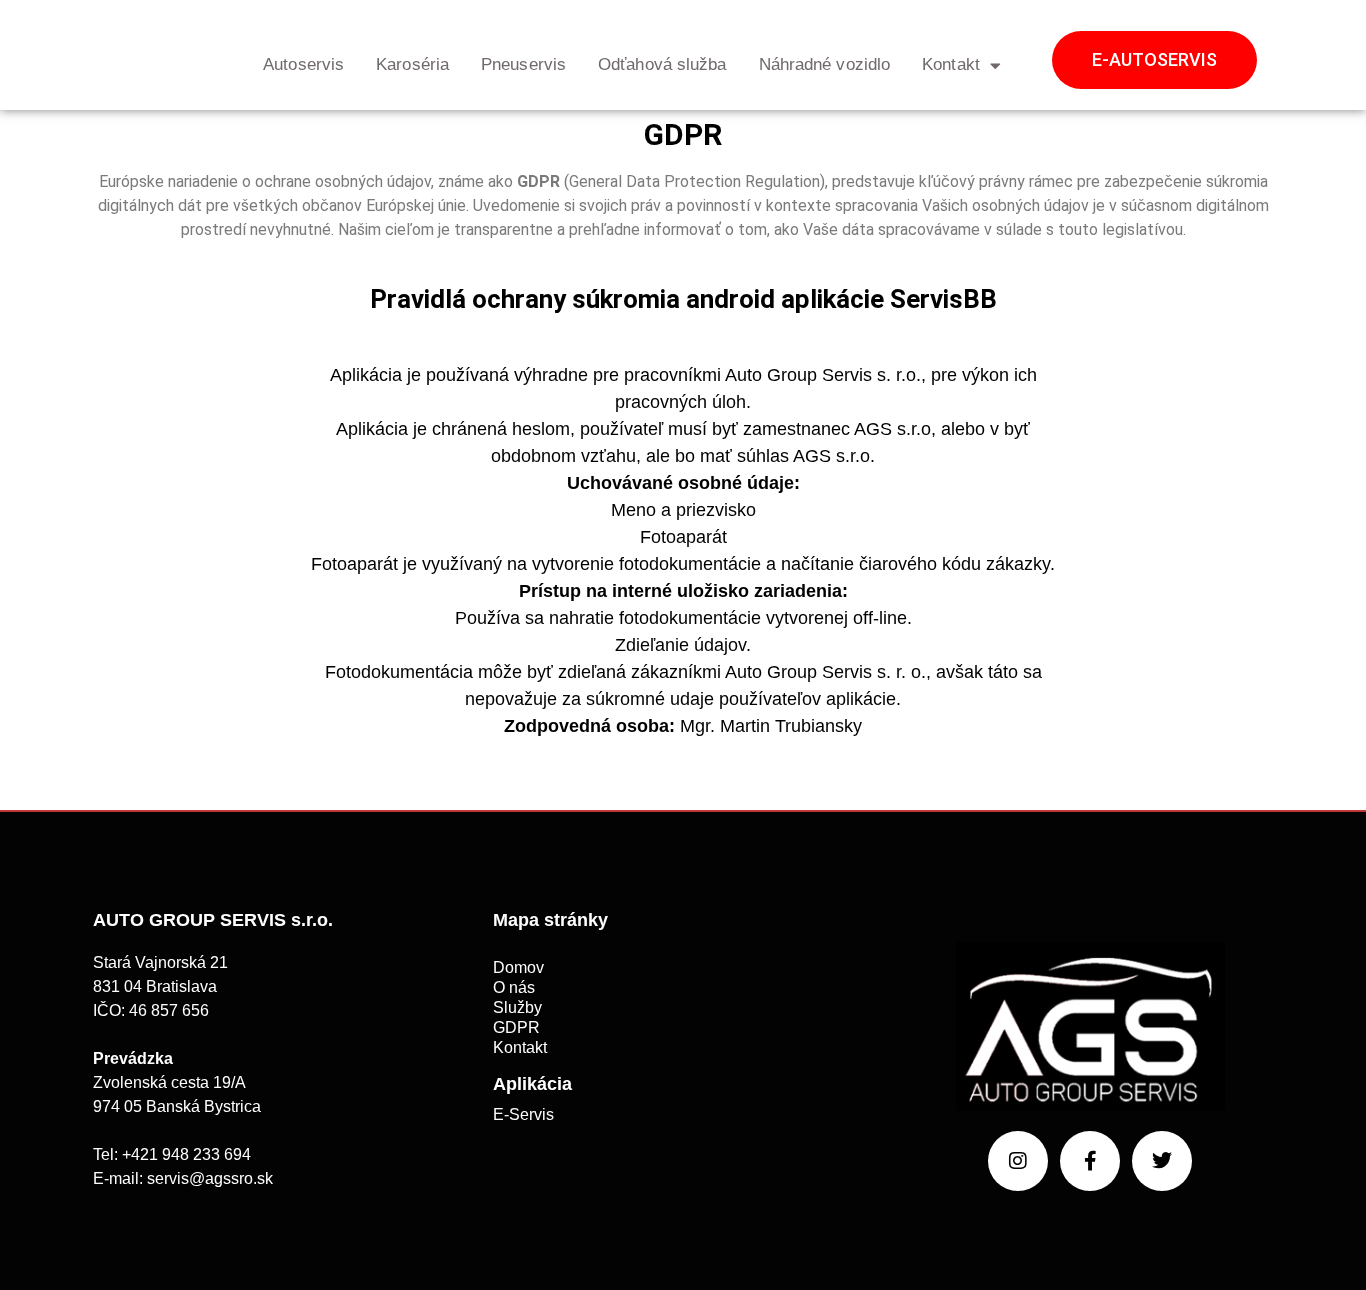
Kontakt (951, 64)
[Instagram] (1018, 1161)
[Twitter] (1162, 1161)
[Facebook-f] (1090, 1161)
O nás (514, 987)
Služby (517, 1007)
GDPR (516, 1027)
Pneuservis (523, 64)
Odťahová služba (662, 64)
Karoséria (412, 64)
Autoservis (303, 64)
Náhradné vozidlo (825, 64)
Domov (518, 967)
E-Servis (523, 1114)
